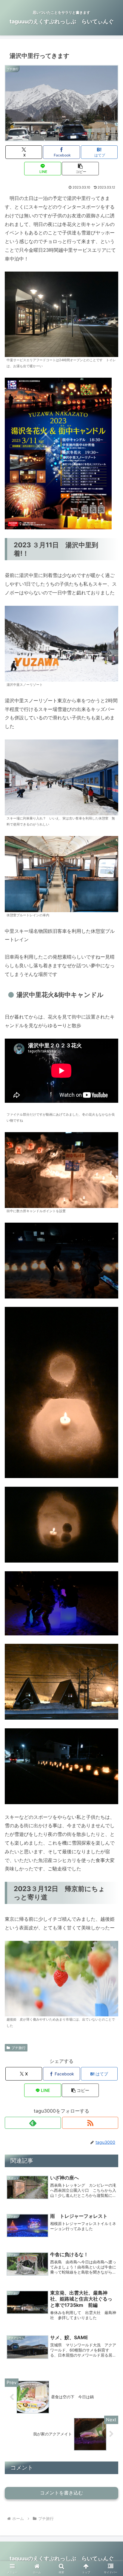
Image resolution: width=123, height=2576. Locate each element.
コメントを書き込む (61, 2493)
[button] (80, 169)
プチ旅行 (19, 2048)
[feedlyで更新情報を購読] (33, 2123)
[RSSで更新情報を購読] (90, 2123)
